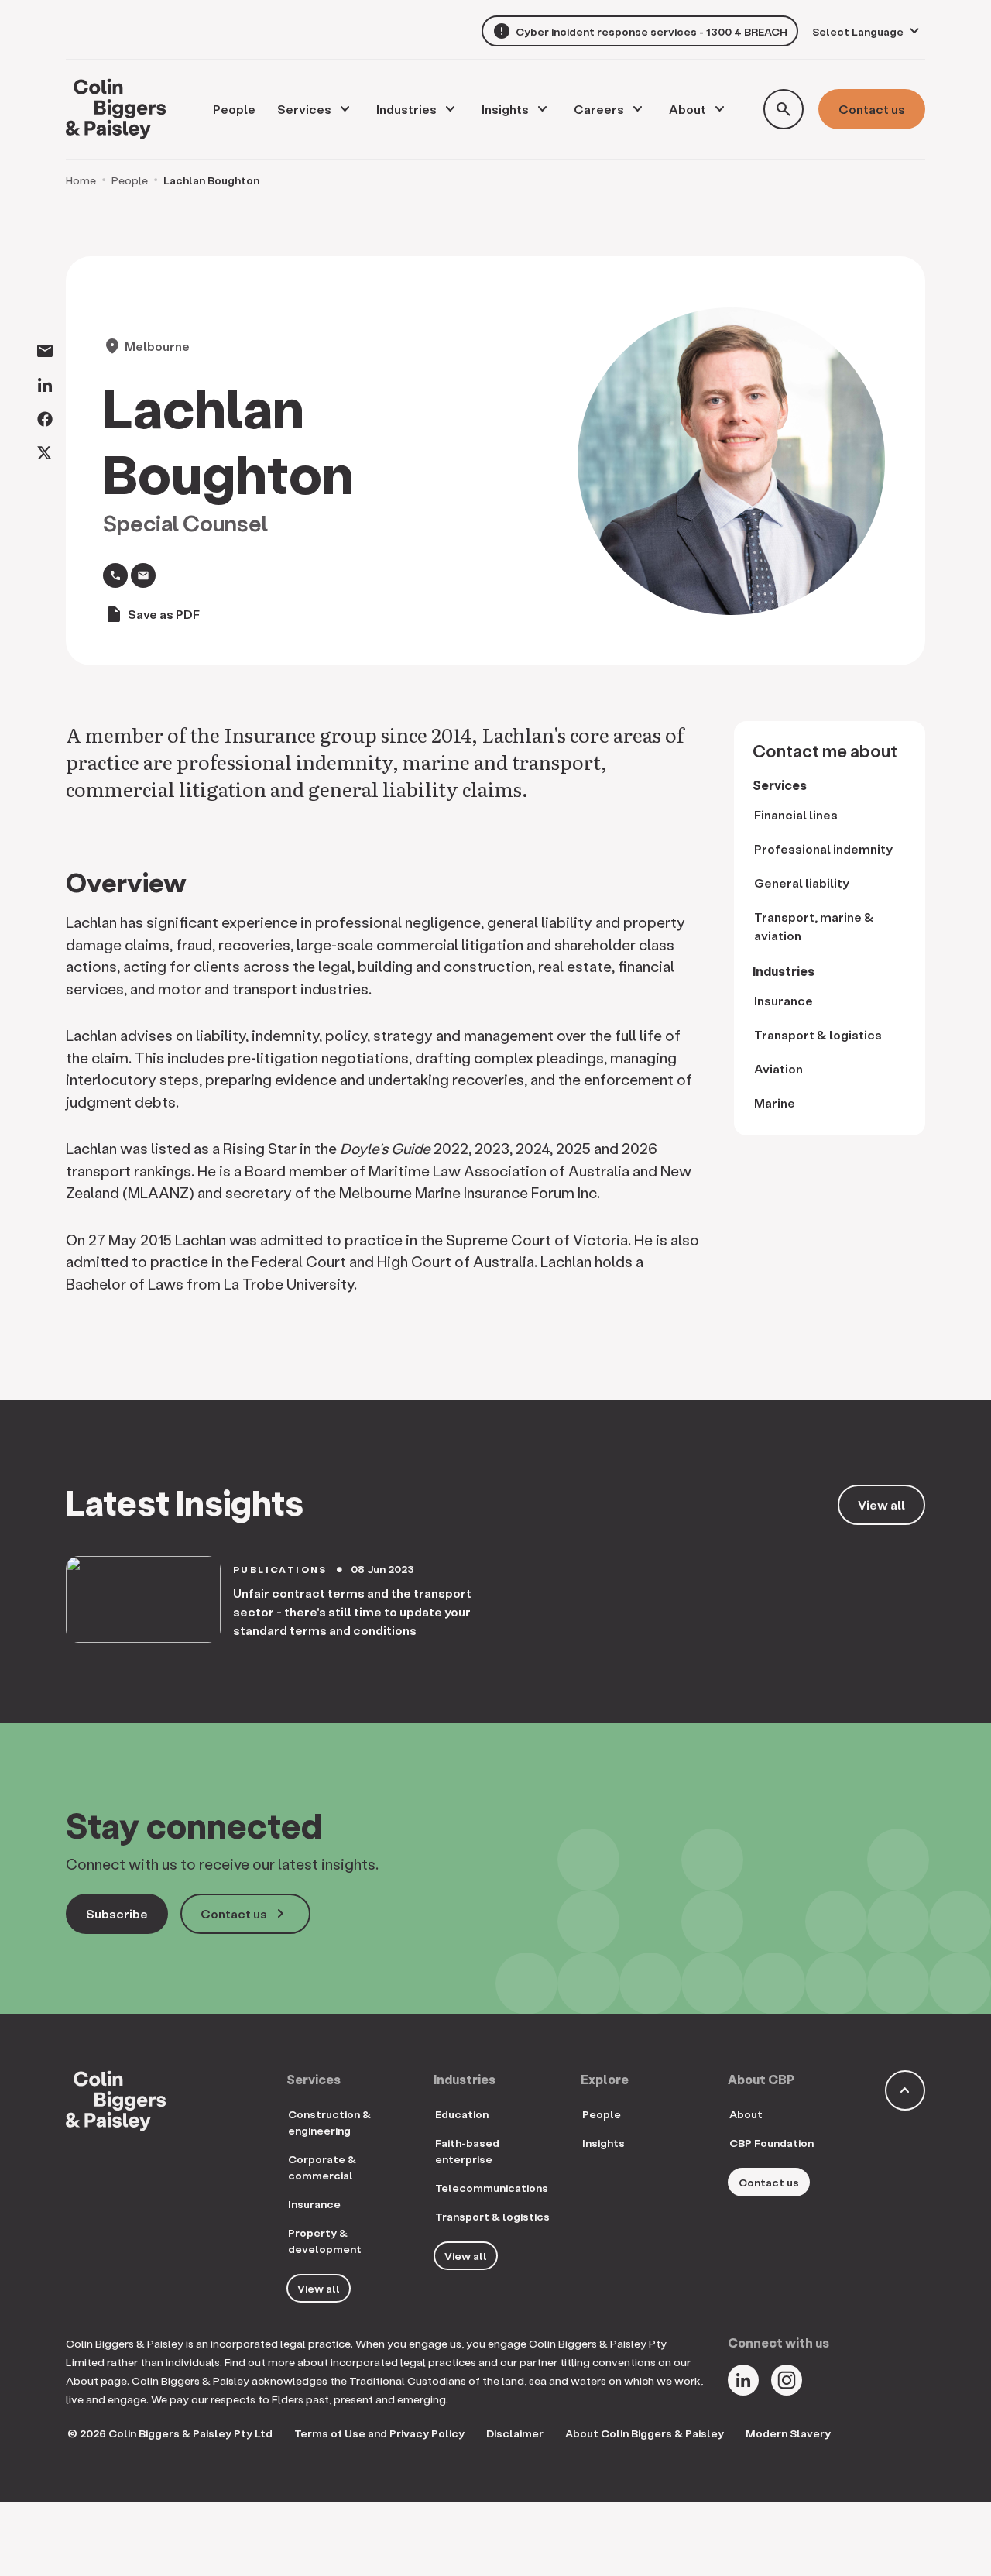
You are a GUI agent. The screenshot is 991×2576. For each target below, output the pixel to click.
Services (304, 109)
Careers (599, 109)
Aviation (778, 1068)
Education (462, 2114)
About (688, 109)
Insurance (784, 1000)
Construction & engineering (329, 2122)
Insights (505, 109)
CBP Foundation (772, 2143)
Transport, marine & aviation (814, 926)
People (130, 180)
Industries (406, 109)
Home (81, 180)
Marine (775, 1103)
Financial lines (796, 814)
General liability (802, 883)
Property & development (325, 2241)
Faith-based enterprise (467, 2151)
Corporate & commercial (322, 2167)
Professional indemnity (823, 848)
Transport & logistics (818, 1034)
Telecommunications (492, 2188)
